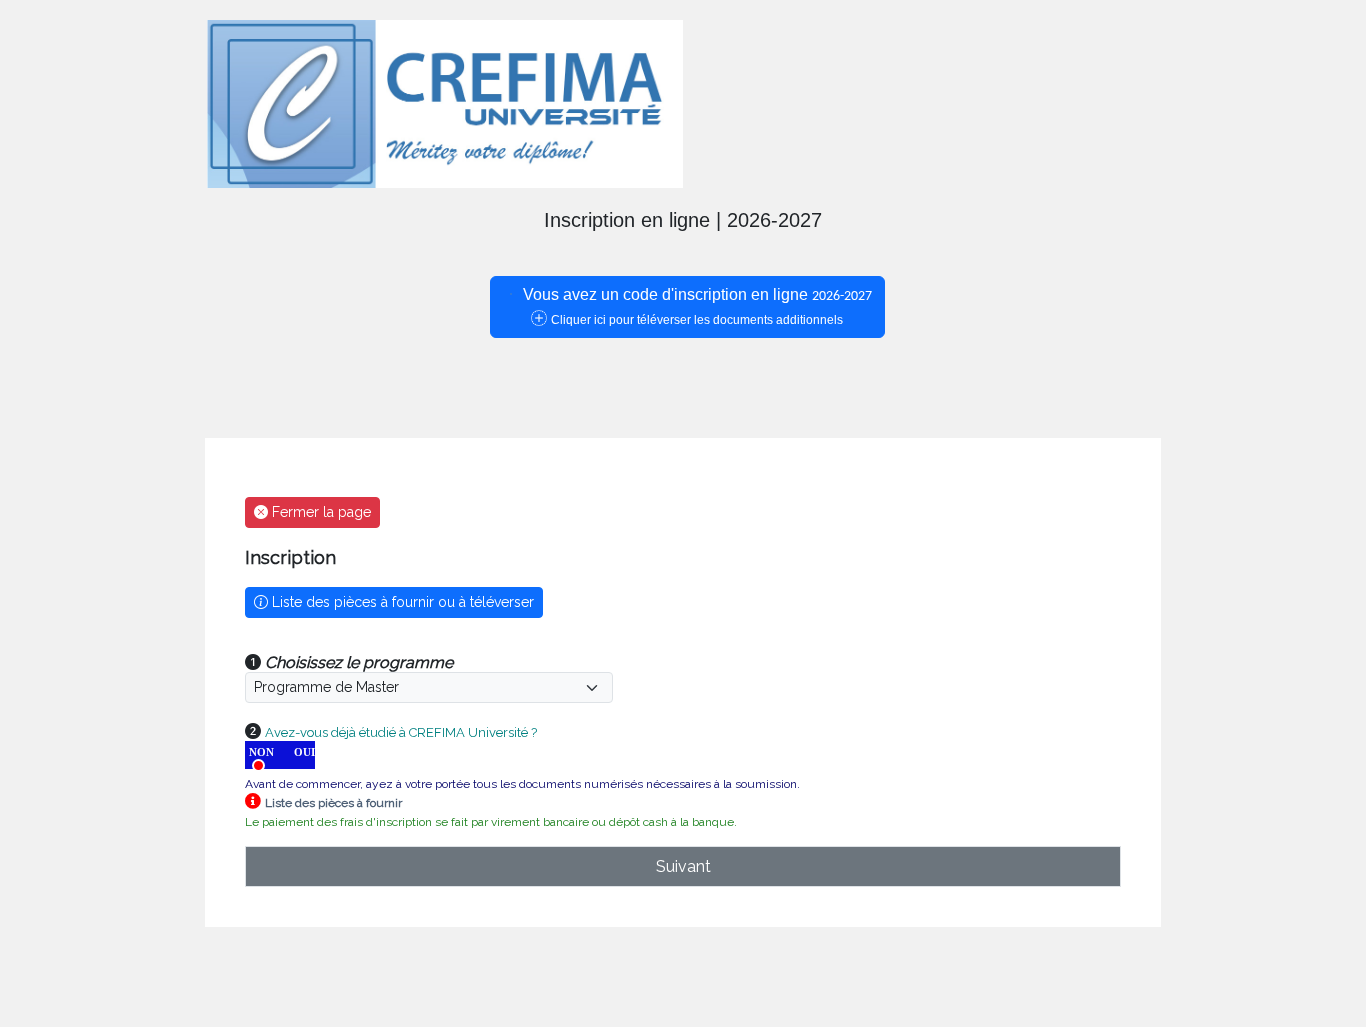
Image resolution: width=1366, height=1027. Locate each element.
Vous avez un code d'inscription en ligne (695, 306)
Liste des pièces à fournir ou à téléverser (401, 602)
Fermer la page (319, 512)
